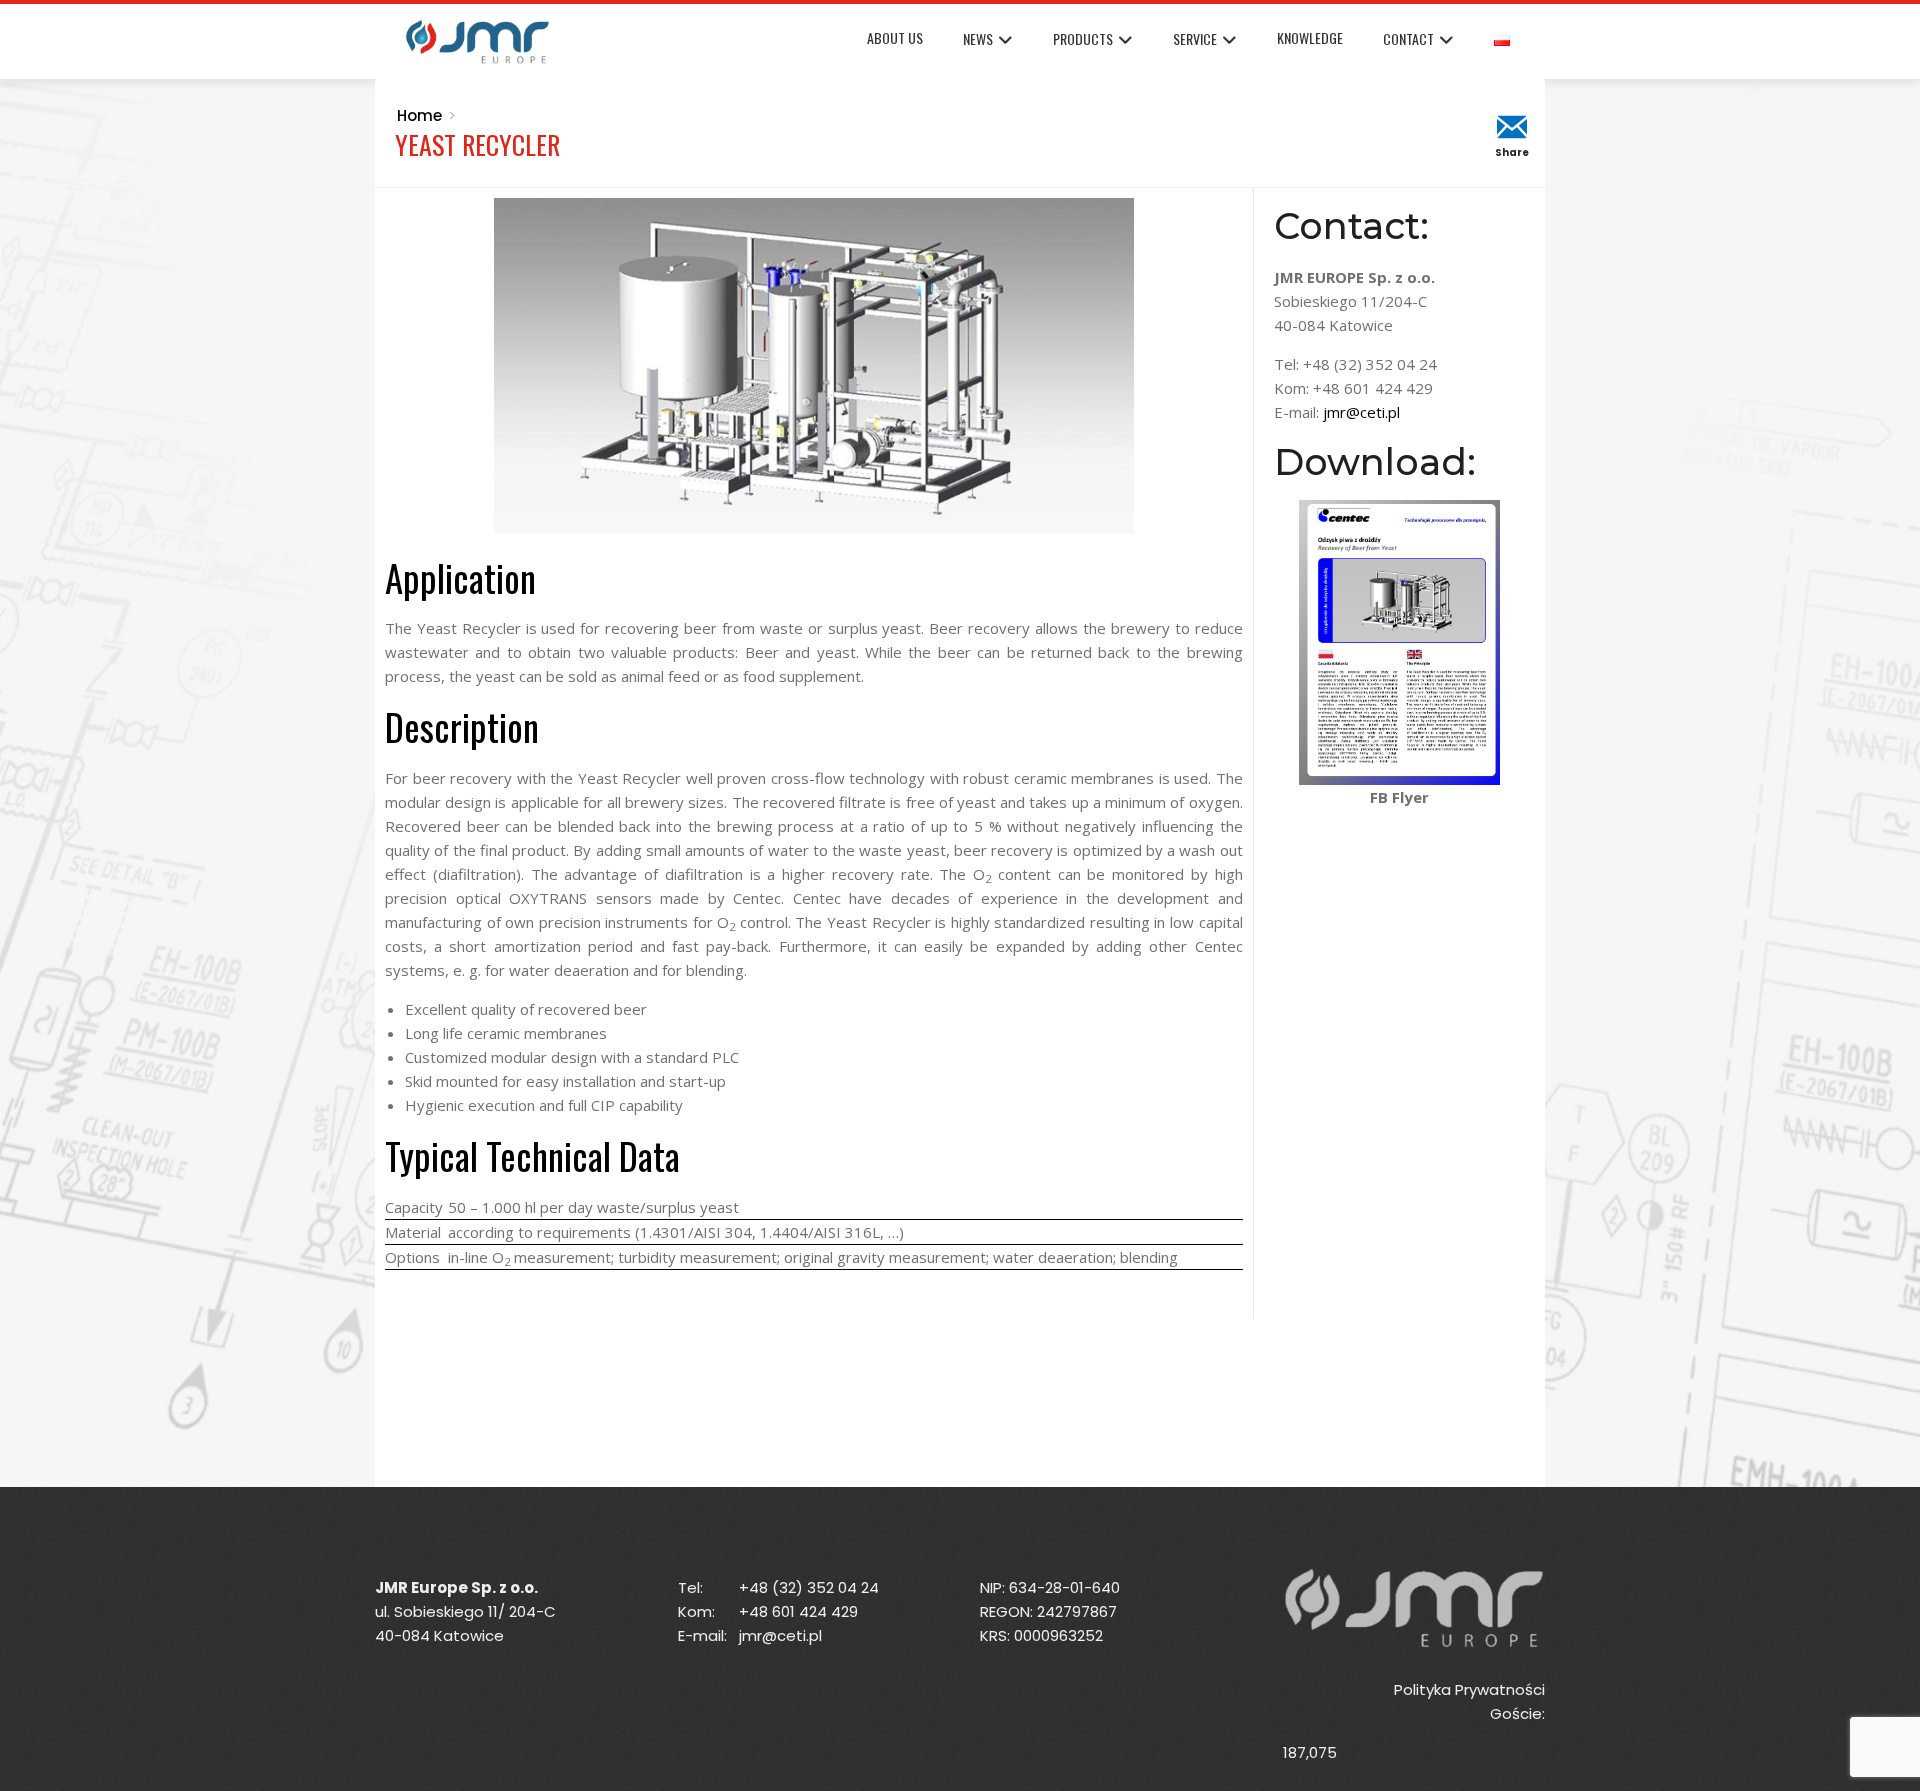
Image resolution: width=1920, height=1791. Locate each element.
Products (1083, 38)
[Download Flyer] (1400, 641)
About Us (895, 37)
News (978, 38)
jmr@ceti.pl (1361, 412)
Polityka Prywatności (1469, 1689)
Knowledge (1310, 37)
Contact (1408, 38)
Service (1195, 38)
